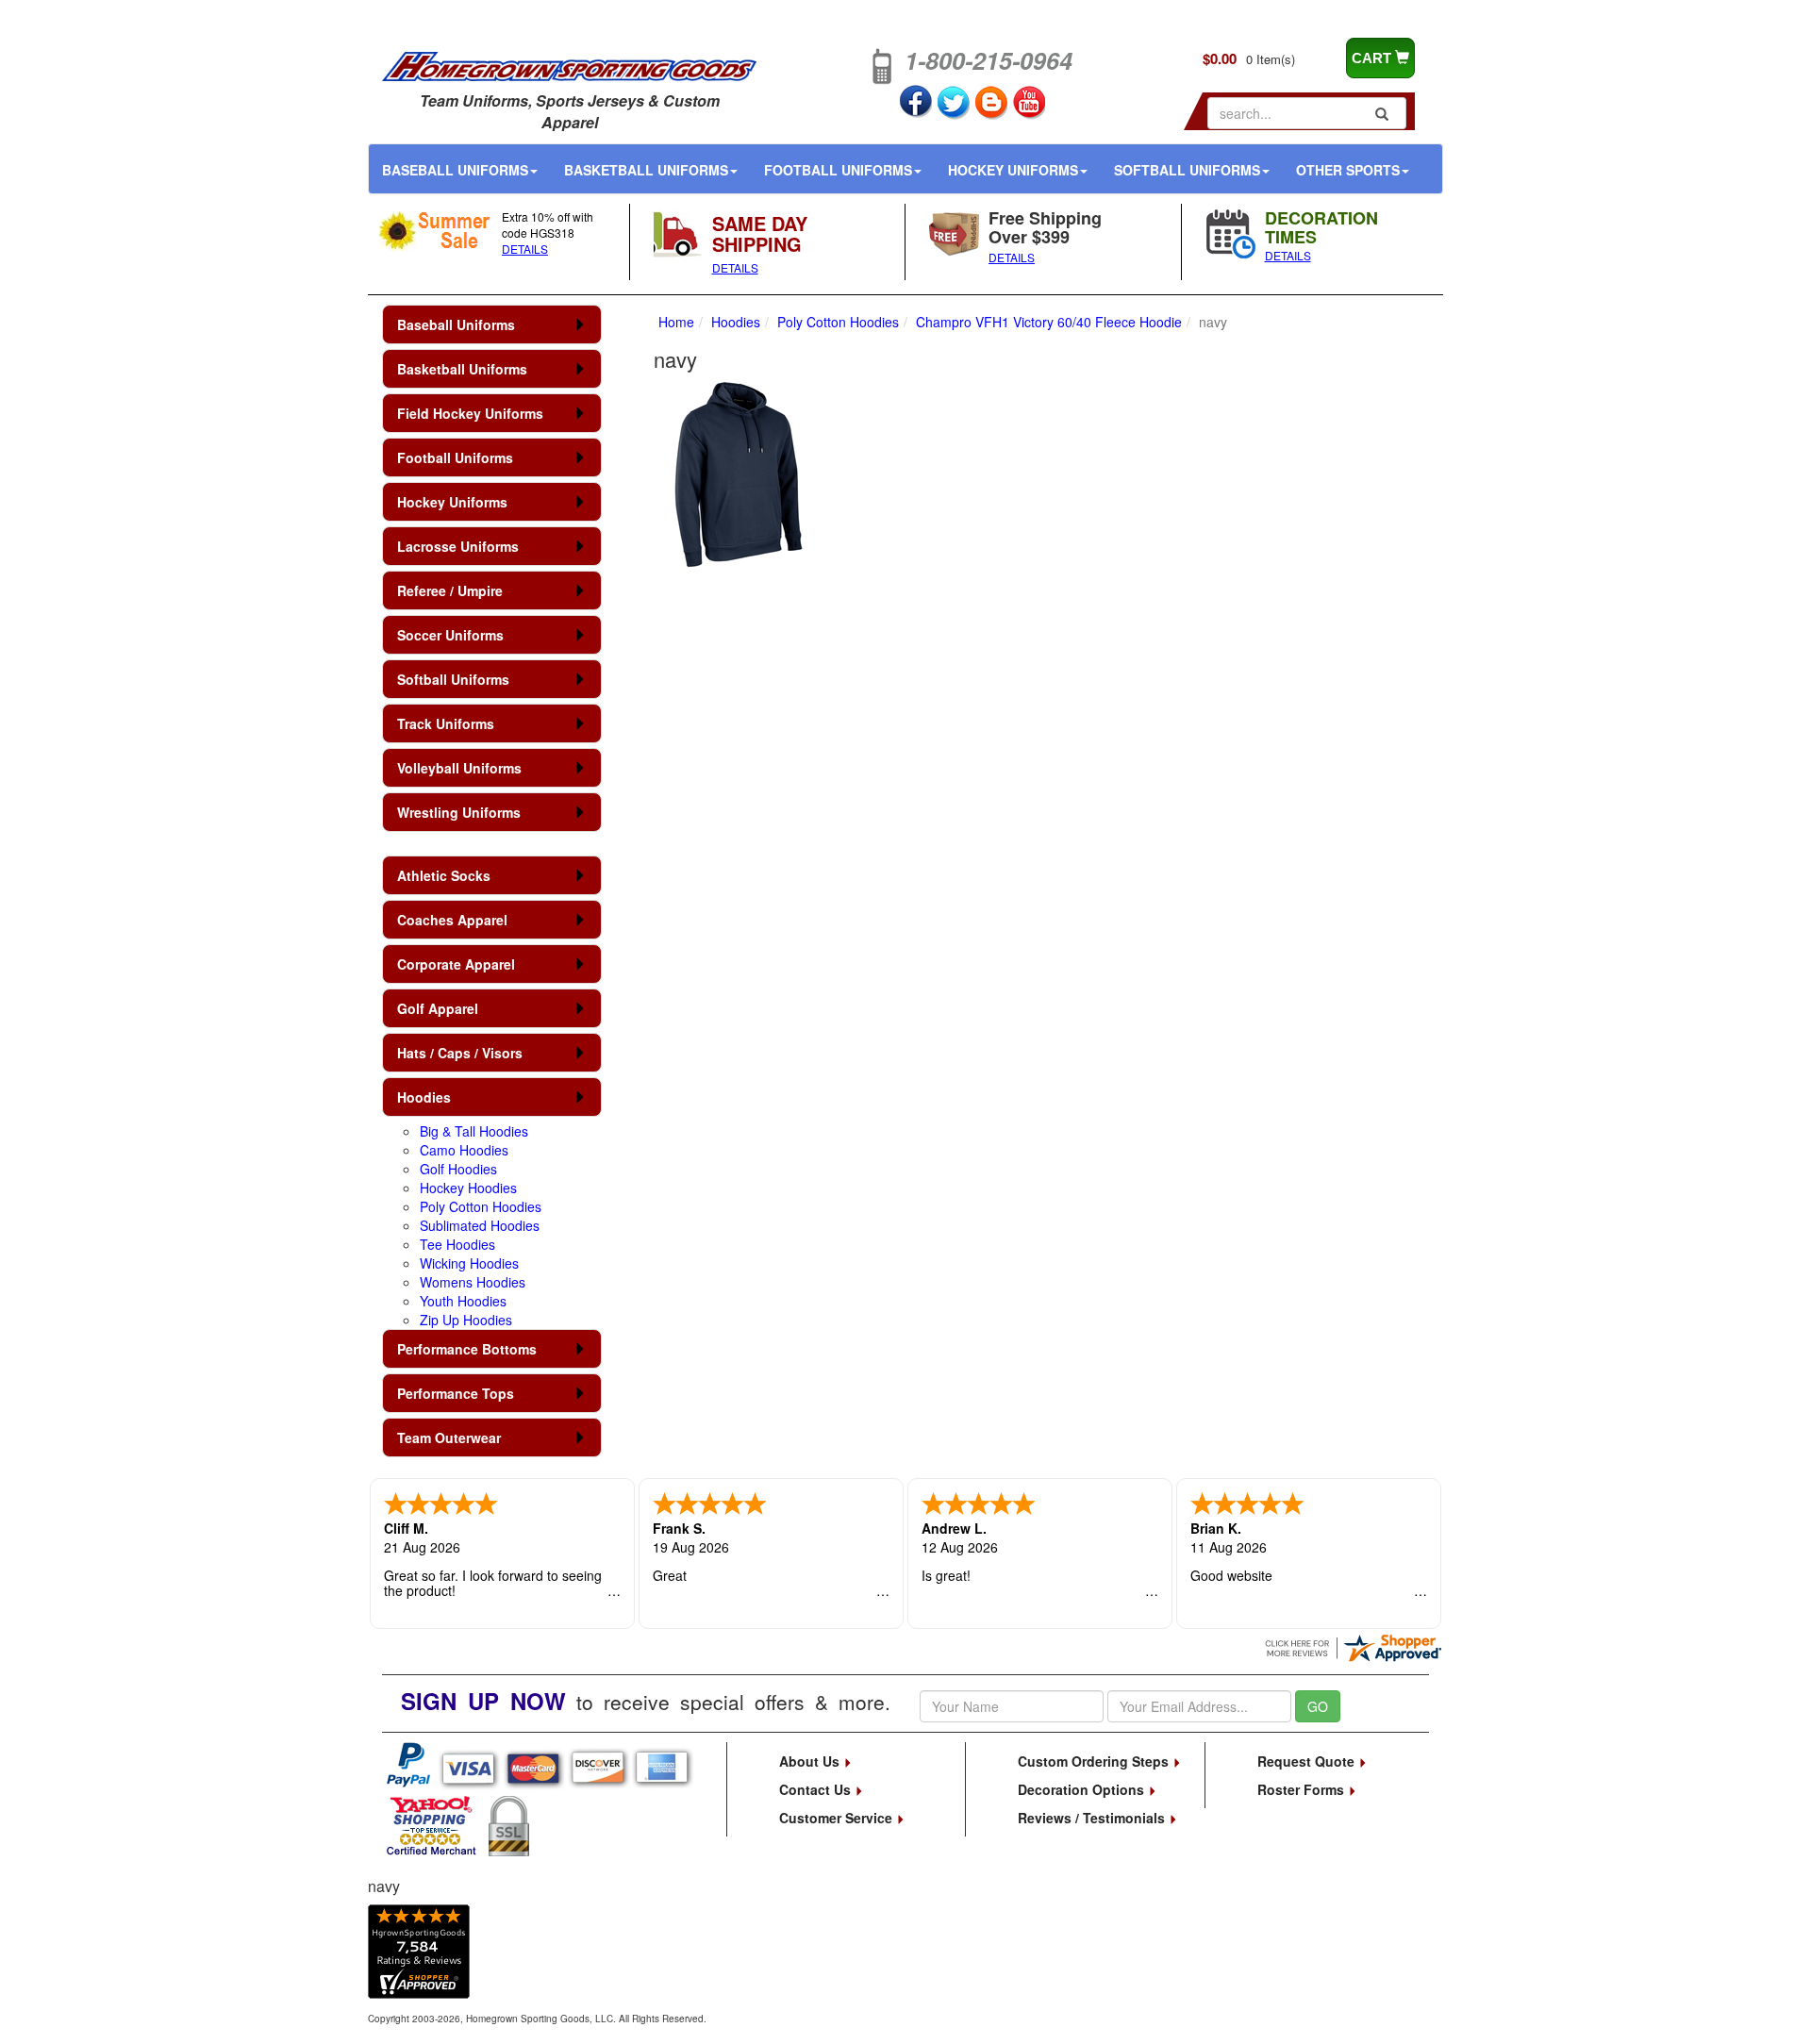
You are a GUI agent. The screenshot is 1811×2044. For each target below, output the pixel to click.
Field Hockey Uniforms (470, 413)
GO (1318, 1706)
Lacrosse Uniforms (458, 546)
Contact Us (817, 1789)
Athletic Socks (444, 875)
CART (1373, 58)
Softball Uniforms (1187, 170)
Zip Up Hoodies (466, 1320)
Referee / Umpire (450, 590)
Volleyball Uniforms (459, 768)
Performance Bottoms (467, 1349)
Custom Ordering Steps (1095, 1761)
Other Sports (1348, 170)
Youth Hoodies (463, 1301)
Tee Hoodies (457, 1244)
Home (676, 322)
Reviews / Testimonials (1093, 1818)
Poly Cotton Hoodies (481, 1206)
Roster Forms (1303, 1789)
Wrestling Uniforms (459, 812)
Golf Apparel (438, 1008)
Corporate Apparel (456, 964)
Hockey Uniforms (1013, 170)
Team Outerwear (449, 1437)
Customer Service (838, 1818)
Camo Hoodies (464, 1150)
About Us (811, 1761)
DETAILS (525, 249)
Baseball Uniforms (455, 170)
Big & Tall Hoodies (474, 1131)
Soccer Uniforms (450, 635)
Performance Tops (456, 1393)
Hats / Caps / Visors (460, 1053)
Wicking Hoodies (469, 1263)
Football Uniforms (838, 170)
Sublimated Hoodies (480, 1225)
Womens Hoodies (473, 1282)
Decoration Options (1083, 1789)
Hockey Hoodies (468, 1188)
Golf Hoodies (458, 1169)
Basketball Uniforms (646, 170)
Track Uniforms (446, 723)
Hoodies (424, 1097)
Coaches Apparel (452, 920)
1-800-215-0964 (989, 60)
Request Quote (1308, 1761)
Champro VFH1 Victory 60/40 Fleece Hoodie (1049, 322)
